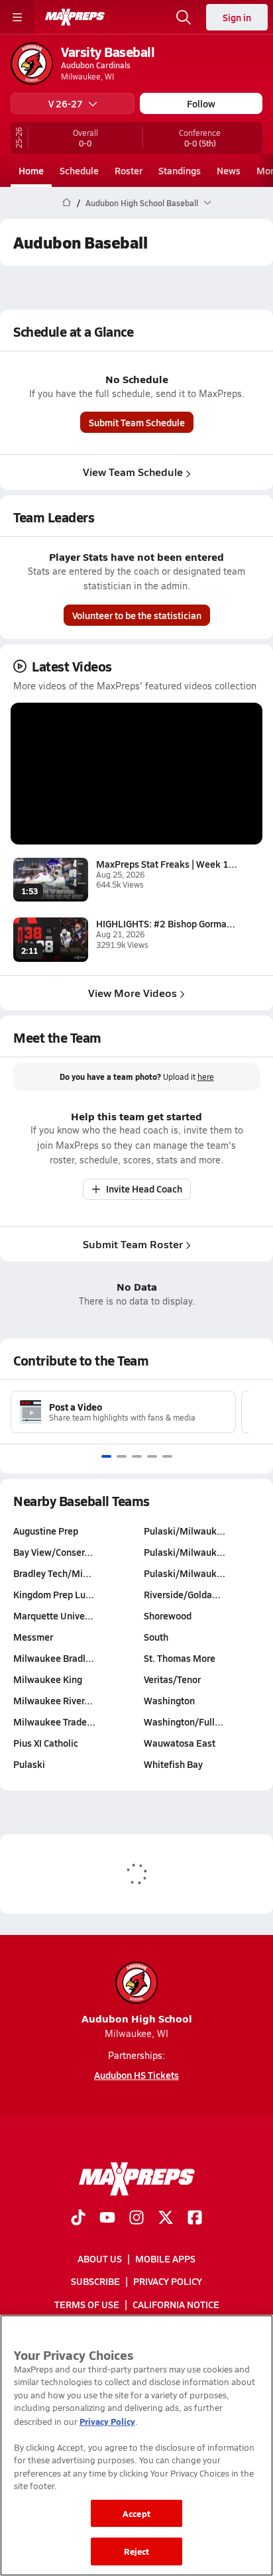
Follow (201, 103)
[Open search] (184, 17)
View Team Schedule (133, 472)
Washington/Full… (184, 1722)
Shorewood (168, 1615)
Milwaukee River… (53, 1700)
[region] (136, 2445)
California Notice (176, 2304)
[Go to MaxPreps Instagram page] (136, 2219)
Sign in (237, 17)
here (206, 1077)
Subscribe (95, 2282)
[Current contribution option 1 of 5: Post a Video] (106, 1456)
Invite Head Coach (144, 1189)
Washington (169, 1700)
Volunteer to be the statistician (137, 615)
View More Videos (133, 993)
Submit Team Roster (133, 1244)
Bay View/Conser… (53, 1552)
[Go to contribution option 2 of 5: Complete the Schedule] (122, 1456)
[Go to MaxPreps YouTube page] (107, 2219)
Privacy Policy (168, 2282)
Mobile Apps (165, 2258)
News (229, 170)
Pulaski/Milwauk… (185, 1531)
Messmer (33, 1637)
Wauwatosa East (180, 1743)
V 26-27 (66, 103)
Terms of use (87, 2304)
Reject (137, 2551)
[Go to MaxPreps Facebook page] (195, 2219)
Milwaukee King (48, 1679)
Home (31, 170)
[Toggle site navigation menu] (17, 17)
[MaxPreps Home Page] (67, 203)
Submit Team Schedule (137, 422)
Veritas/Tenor (172, 1679)
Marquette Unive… (53, 1615)
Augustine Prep (46, 1531)
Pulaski (29, 1764)
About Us (100, 2258)
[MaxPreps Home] (75, 17)
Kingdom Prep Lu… (54, 1594)
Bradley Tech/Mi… (52, 1573)
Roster (129, 170)
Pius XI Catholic (46, 1743)
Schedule (79, 170)
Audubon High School (137, 2018)
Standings (180, 170)
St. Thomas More (180, 1658)
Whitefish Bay (173, 1764)
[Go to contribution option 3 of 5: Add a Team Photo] (137, 1456)
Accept (136, 2513)
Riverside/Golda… (182, 1594)
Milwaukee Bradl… (54, 1658)
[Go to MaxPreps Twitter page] (166, 2219)
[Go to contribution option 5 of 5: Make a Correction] (167, 1456)
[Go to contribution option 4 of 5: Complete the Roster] (152, 1456)
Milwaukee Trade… (54, 1722)
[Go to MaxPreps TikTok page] (78, 2219)
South (156, 1637)
